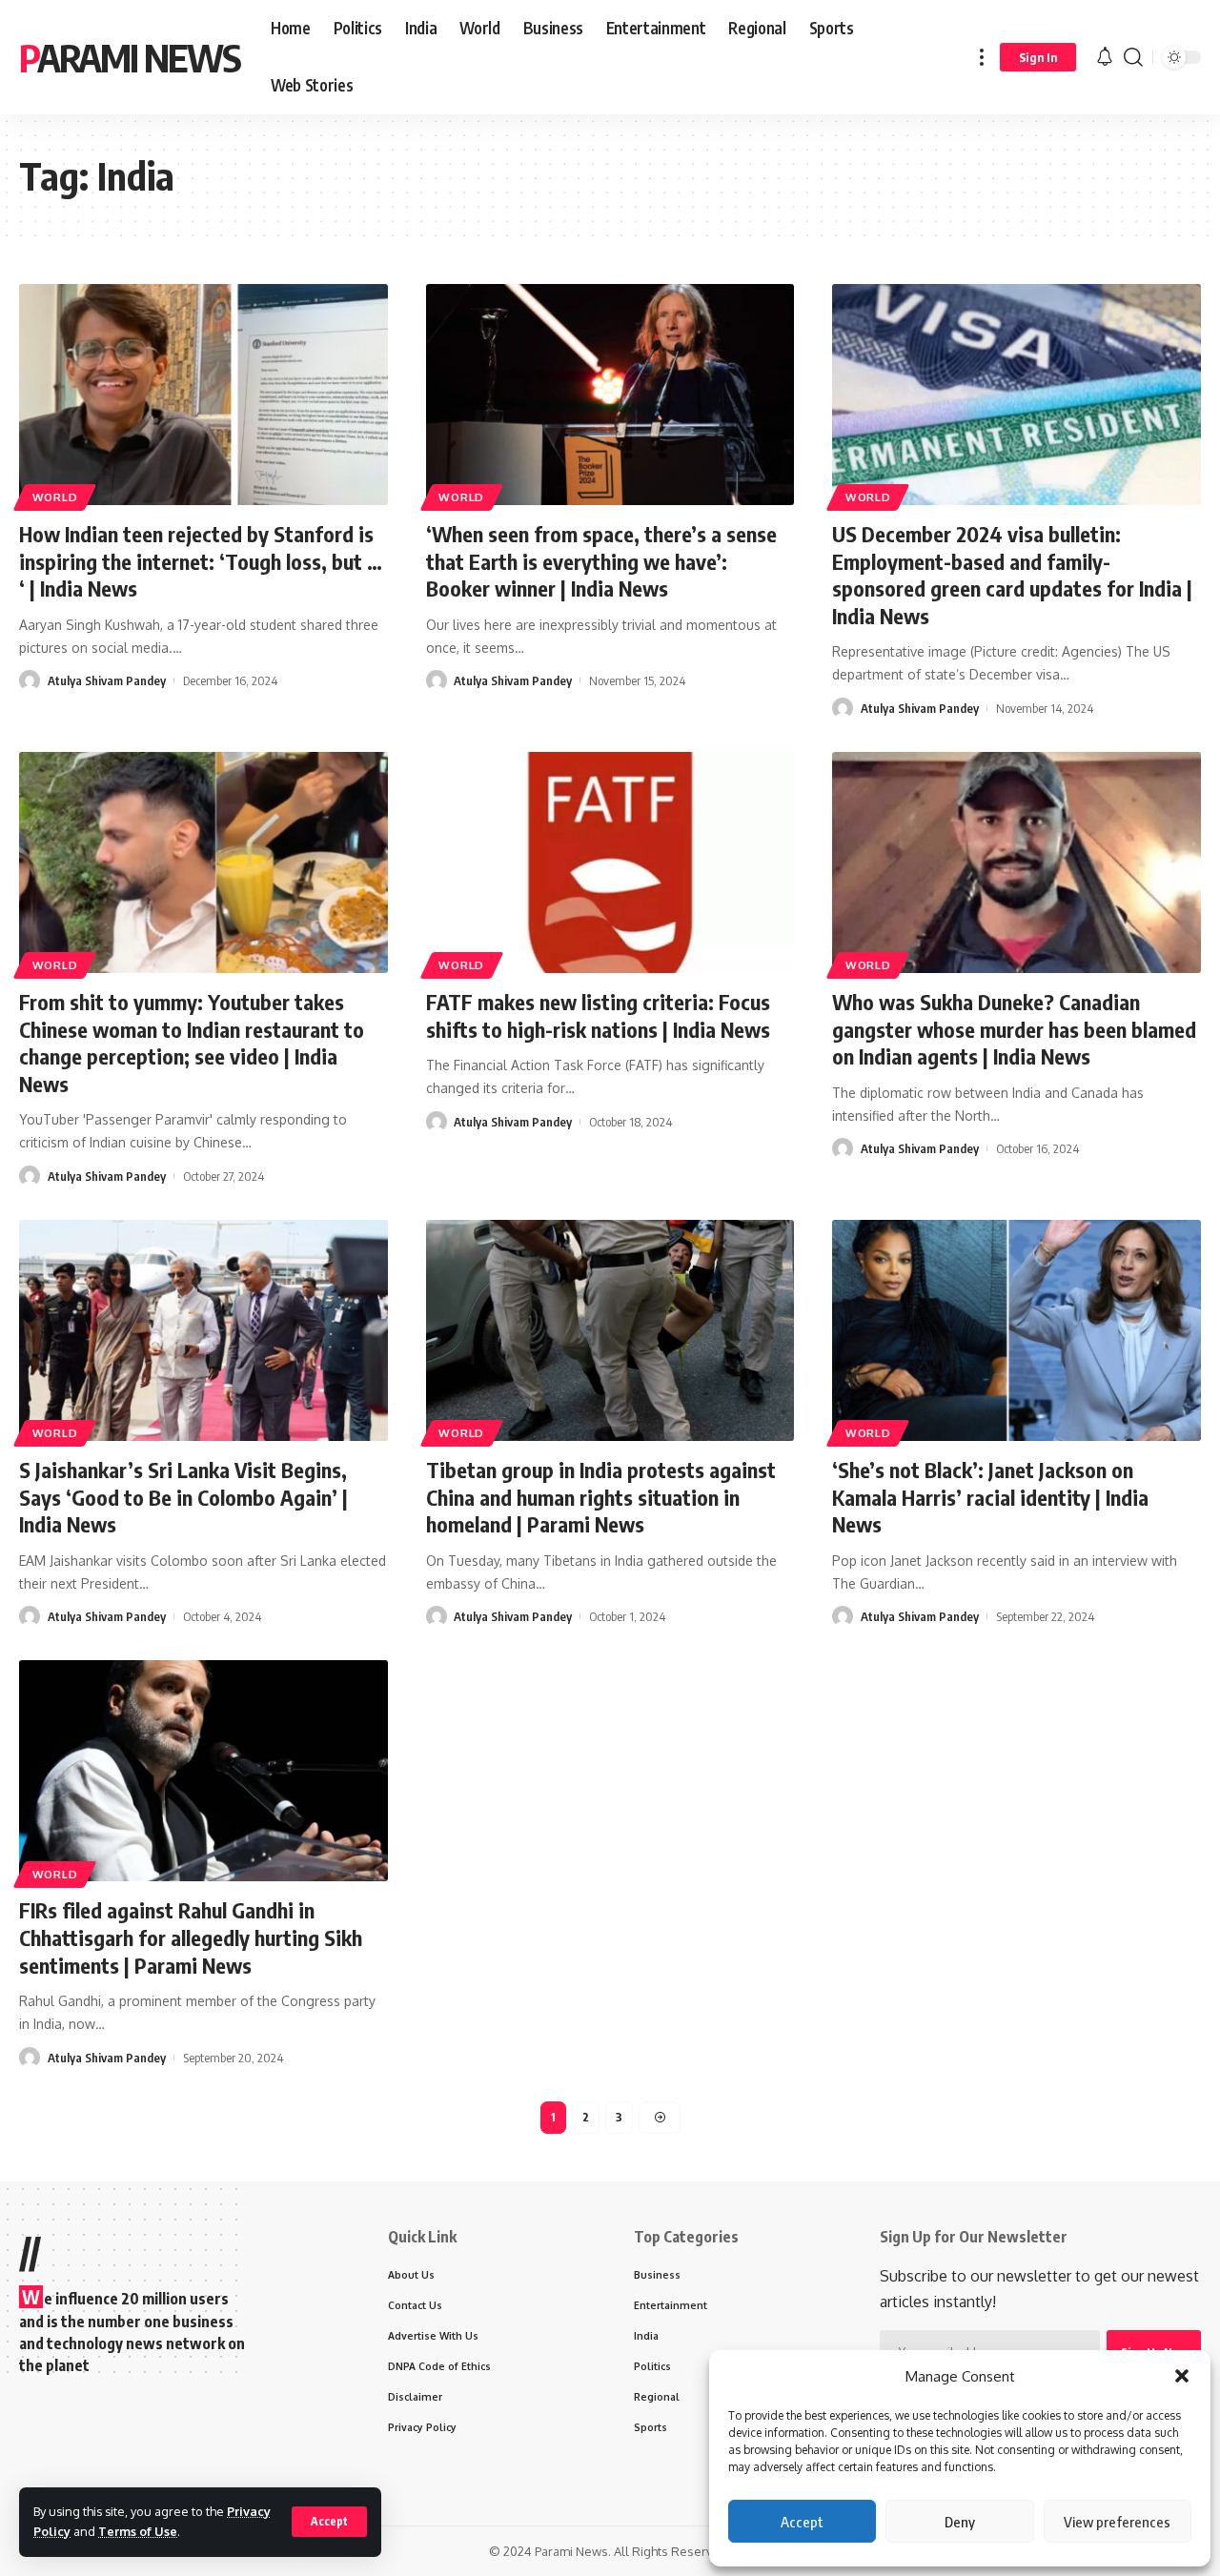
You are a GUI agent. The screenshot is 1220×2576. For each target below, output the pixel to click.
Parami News (130, 57)
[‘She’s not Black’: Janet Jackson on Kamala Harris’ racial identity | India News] (1017, 1330)
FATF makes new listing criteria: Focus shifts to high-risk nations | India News (598, 1015)
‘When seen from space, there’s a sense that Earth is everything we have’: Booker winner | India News (601, 561)
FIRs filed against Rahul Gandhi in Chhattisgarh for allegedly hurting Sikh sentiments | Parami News (191, 1937)
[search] (1133, 57)
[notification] (1105, 57)
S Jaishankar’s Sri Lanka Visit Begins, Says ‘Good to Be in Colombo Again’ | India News (183, 1497)
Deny (960, 2522)
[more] (982, 57)
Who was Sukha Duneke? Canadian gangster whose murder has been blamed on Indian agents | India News (1014, 1029)
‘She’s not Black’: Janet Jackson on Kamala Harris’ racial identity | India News (990, 1497)
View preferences (1117, 2522)
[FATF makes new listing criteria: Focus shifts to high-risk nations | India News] (610, 862)
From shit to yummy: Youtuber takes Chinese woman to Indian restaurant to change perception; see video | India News (192, 1043)
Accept (802, 2522)
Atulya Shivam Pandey (107, 680)
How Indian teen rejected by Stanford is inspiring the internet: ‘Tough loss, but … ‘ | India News (201, 561)
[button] (1182, 2376)
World (55, 497)
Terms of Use (138, 2531)
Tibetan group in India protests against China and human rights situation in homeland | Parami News (601, 1497)
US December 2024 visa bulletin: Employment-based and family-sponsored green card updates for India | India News (1012, 575)
